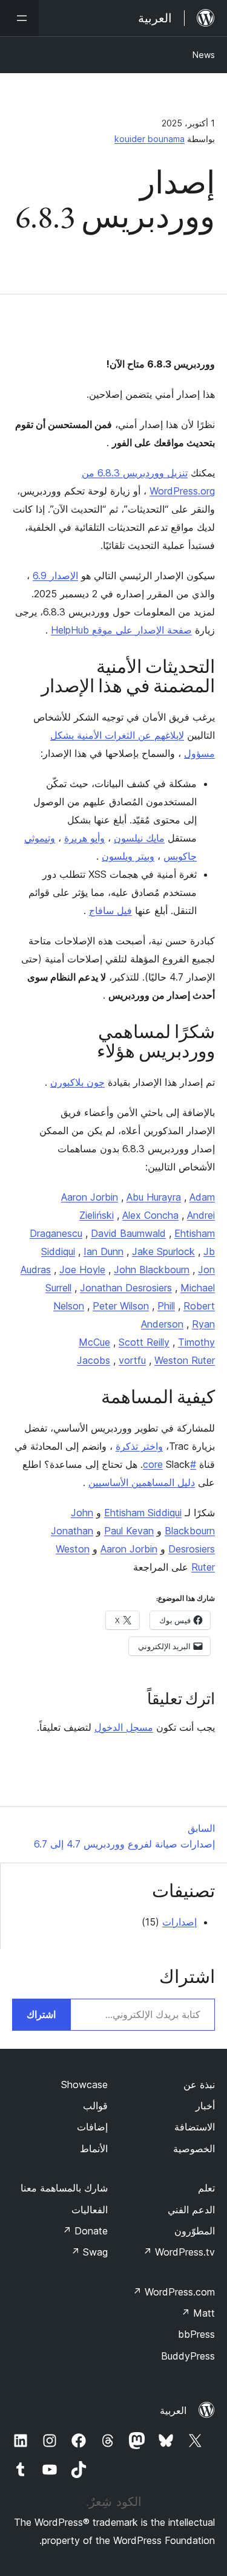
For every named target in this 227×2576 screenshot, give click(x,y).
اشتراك (41, 2014)
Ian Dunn (104, 1251)
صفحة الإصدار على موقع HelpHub (121, 630)
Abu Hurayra (154, 1197)
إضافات (92, 2127)
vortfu (132, 1360)
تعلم (206, 2188)
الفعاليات (90, 2210)
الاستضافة (195, 2127)
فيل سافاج (110, 910)
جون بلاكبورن (77, 1082)
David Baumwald (128, 1233)
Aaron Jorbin (90, 1197)
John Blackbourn (152, 1270)
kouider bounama (150, 139)
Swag (89, 2252)
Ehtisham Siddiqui (143, 1513)
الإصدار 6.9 (55, 576)
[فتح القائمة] (19, 18)
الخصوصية (194, 2149)
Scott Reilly (144, 1342)
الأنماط (94, 2149)
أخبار (205, 2106)
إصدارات (179, 1922)
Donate (85, 2231)
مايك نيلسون (139, 838)
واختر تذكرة (139, 1446)
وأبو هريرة (84, 838)
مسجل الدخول (124, 1727)
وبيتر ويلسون (128, 856)
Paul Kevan (129, 1531)
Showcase (84, 2084)
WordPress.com (174, 2292)
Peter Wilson (121, 1306)
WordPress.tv (179, 2252)
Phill (166, 1306)
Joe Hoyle (82, 1270)
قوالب (95, 2106)
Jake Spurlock (163, 1251)
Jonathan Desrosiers (126, 1288)
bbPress (196, 2334)
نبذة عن (199, 2084)
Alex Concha (150, 1215)
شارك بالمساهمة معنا (64, 2188)
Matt (198, 2313)
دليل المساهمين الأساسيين (142, 1482)
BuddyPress (188, 2356)
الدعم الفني (191, 2210)
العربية (173, 2410)
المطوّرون (195, 2231)
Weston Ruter (185, 1360)
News (204, 55)
